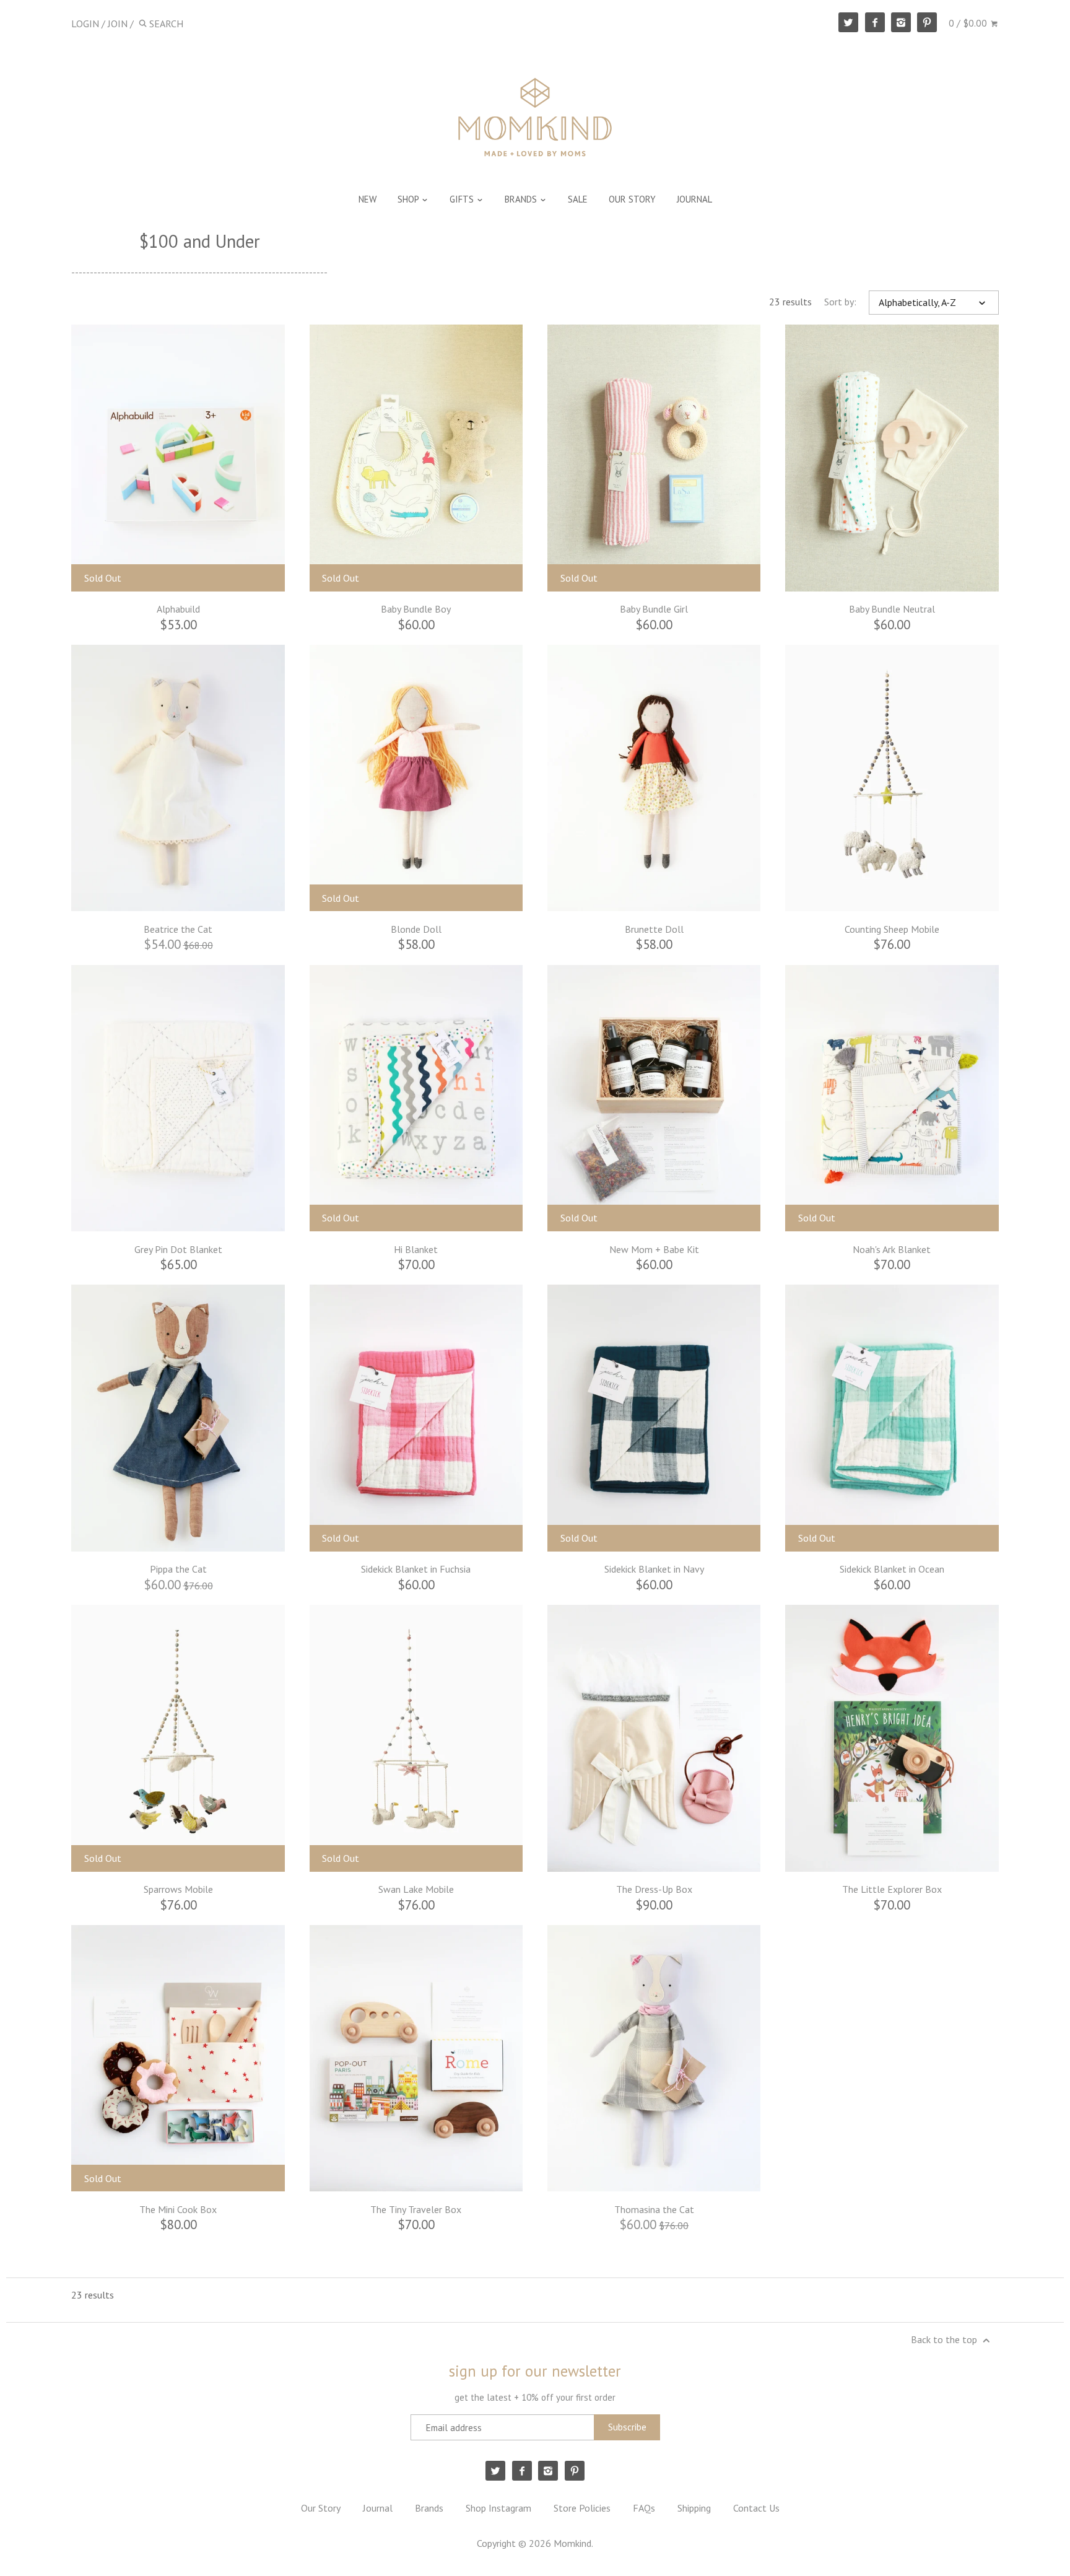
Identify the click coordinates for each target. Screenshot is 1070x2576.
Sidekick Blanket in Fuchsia (416, 1569)
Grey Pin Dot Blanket (178, 1249)
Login (85, 24)
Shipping (694, 2508)
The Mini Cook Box (178, 2209)
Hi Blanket (416, 1249)
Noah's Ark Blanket (892, 1249)
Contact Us (756, 2508)
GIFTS (463, 199)
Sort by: (840, 302)
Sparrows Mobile (178, 1889)
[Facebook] (875, 22)
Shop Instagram (498, 2508)
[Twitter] (848, 22)
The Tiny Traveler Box (416, 2209)
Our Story (321, 2508)
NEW (368, 199)
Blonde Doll (416, 929)
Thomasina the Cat (654, 2209)
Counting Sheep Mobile (892, 929)
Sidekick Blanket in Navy (654, 1569)
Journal (378, 2508)
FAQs (644, 2508)
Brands (429, 2508)
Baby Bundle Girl (654, 609)
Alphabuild (178, 609)
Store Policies (582, 2508)
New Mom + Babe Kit (654, 1249)
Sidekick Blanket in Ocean (892, 1569)
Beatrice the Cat (178, 929)
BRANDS (522, 199)
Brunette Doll (654, 929)
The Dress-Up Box (654, 1889)
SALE (578, 199)
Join (118, 24)
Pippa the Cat (178, 1569)
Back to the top (945, 2339)
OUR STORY (632, 199)
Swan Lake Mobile (416, 1889)
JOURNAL (694, 199)
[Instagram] (901, 22)
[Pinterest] (927, 22)
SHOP (409, 199)
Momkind (572, 2543)
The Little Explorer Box (892, 1889)
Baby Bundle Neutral (892, 609)
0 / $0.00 (969, 23)
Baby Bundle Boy (416, 609)
